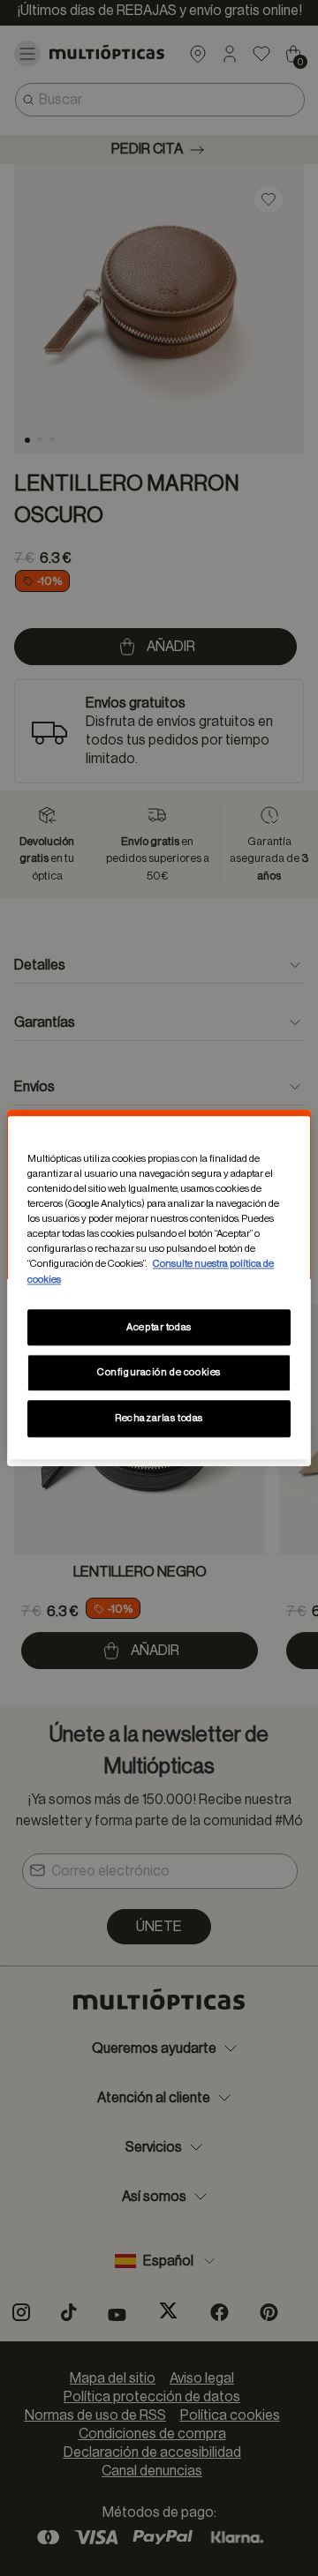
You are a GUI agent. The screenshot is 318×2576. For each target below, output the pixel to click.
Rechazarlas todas (159, 1419)
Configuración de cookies (159, 1373)
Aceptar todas (159, 1327)
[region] (159, 1288)
